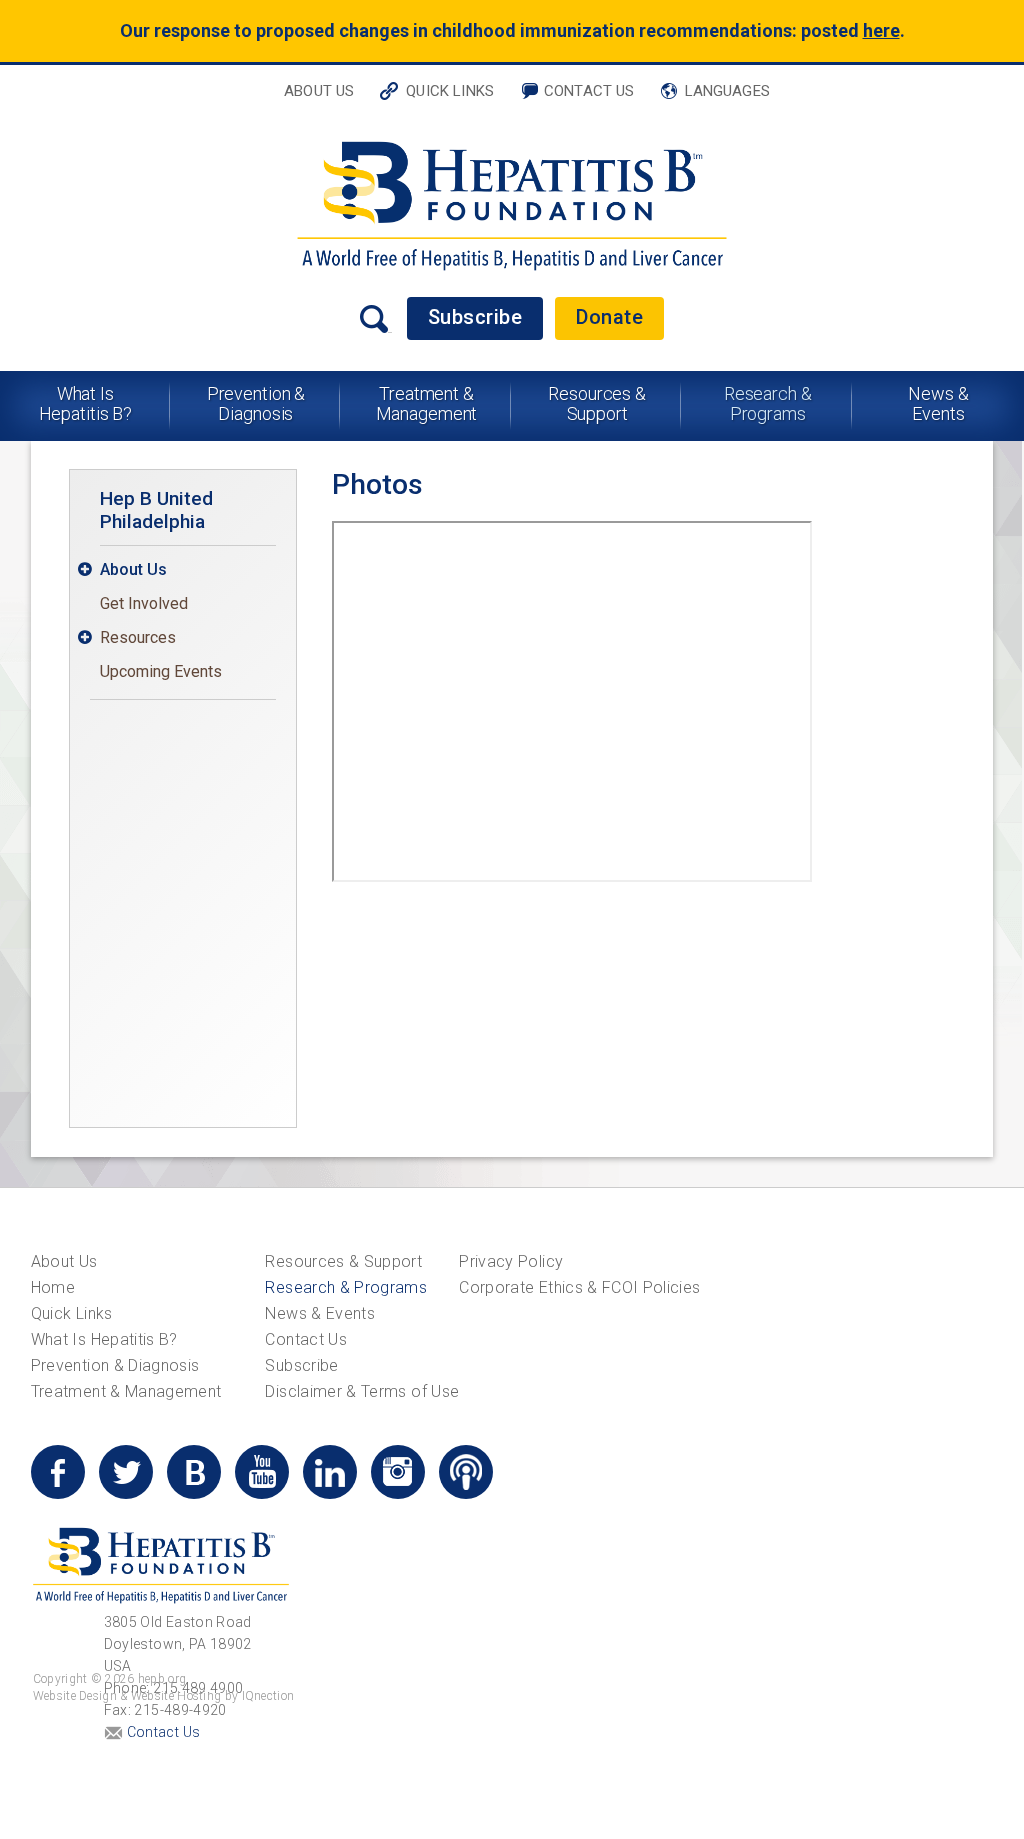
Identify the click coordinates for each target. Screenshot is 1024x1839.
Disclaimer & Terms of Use (362, 1391)
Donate (609, 317)
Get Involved (144, 603)
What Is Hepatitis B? (86, 403)
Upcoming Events (161, 671)
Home (53, 1287)
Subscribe (475, 317)
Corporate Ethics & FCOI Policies (579, 1287)
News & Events (938, 403)
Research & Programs (768, 403)
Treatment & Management (427, 403)
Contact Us (589, 91)
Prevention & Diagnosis (256, 403)
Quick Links (450, 91)
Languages (727, 91)
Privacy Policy (511, 1261)
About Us (319, 91)
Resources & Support (597, 403)
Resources (138, 637)
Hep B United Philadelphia (156, 510)
